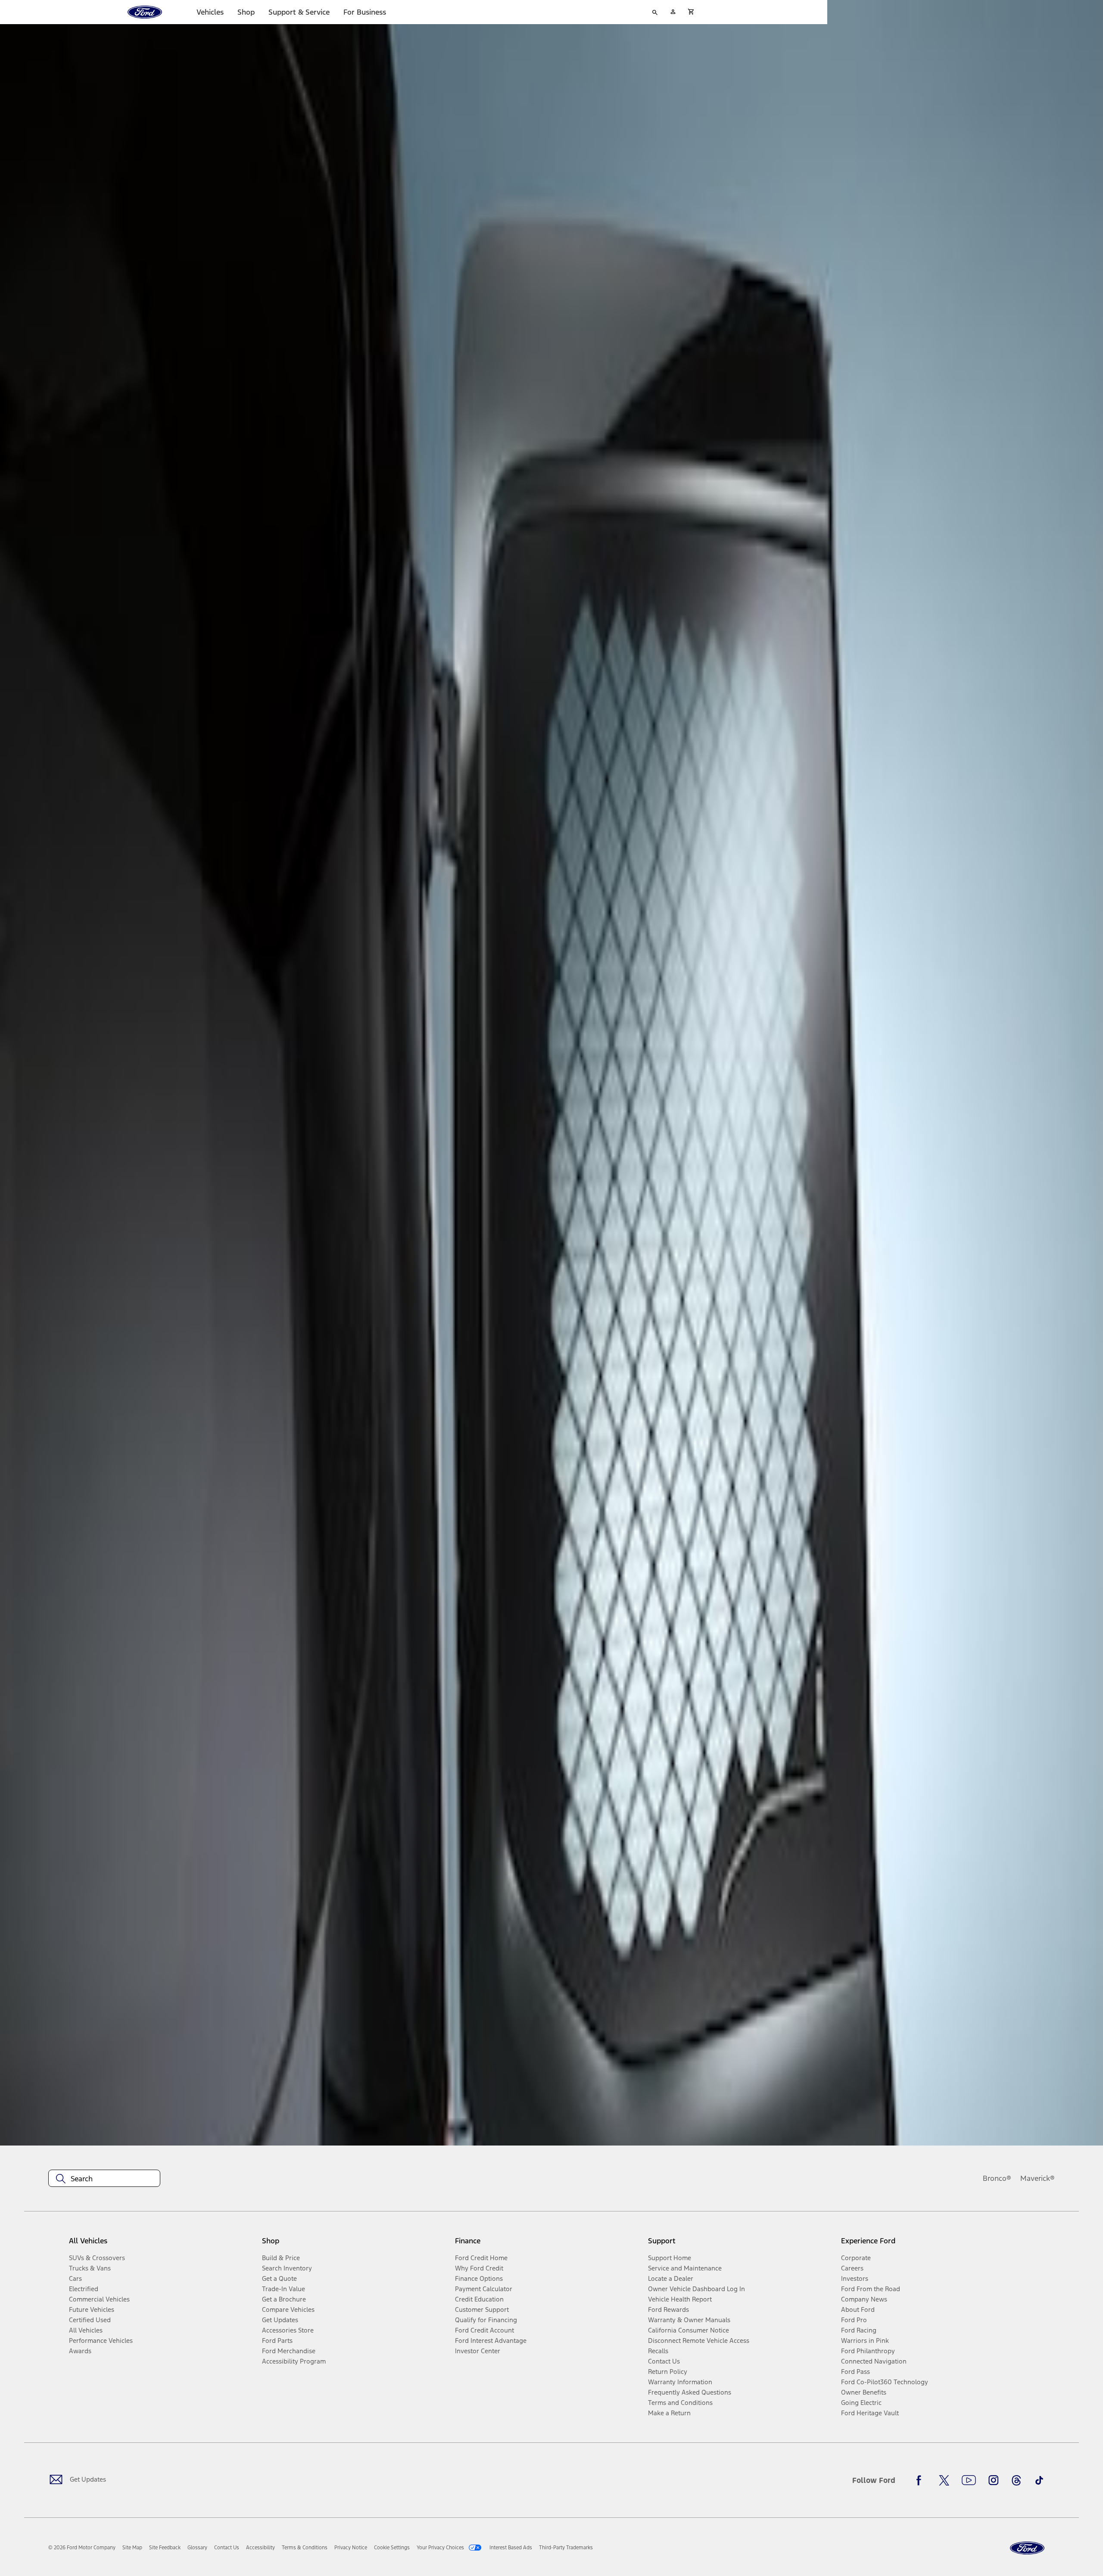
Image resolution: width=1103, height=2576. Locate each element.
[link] (132, 2548)
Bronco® (997, 2178)
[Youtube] (969, 2480)
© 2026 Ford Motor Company (82, 2548)
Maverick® (1038, 2178)
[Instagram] (994, 2480)
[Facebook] (921, 2480)
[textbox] (104, 2179)
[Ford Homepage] (1027, 2548)
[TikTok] (1039, 2480)
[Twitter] (944, 2480)
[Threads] (1016, 2480)
